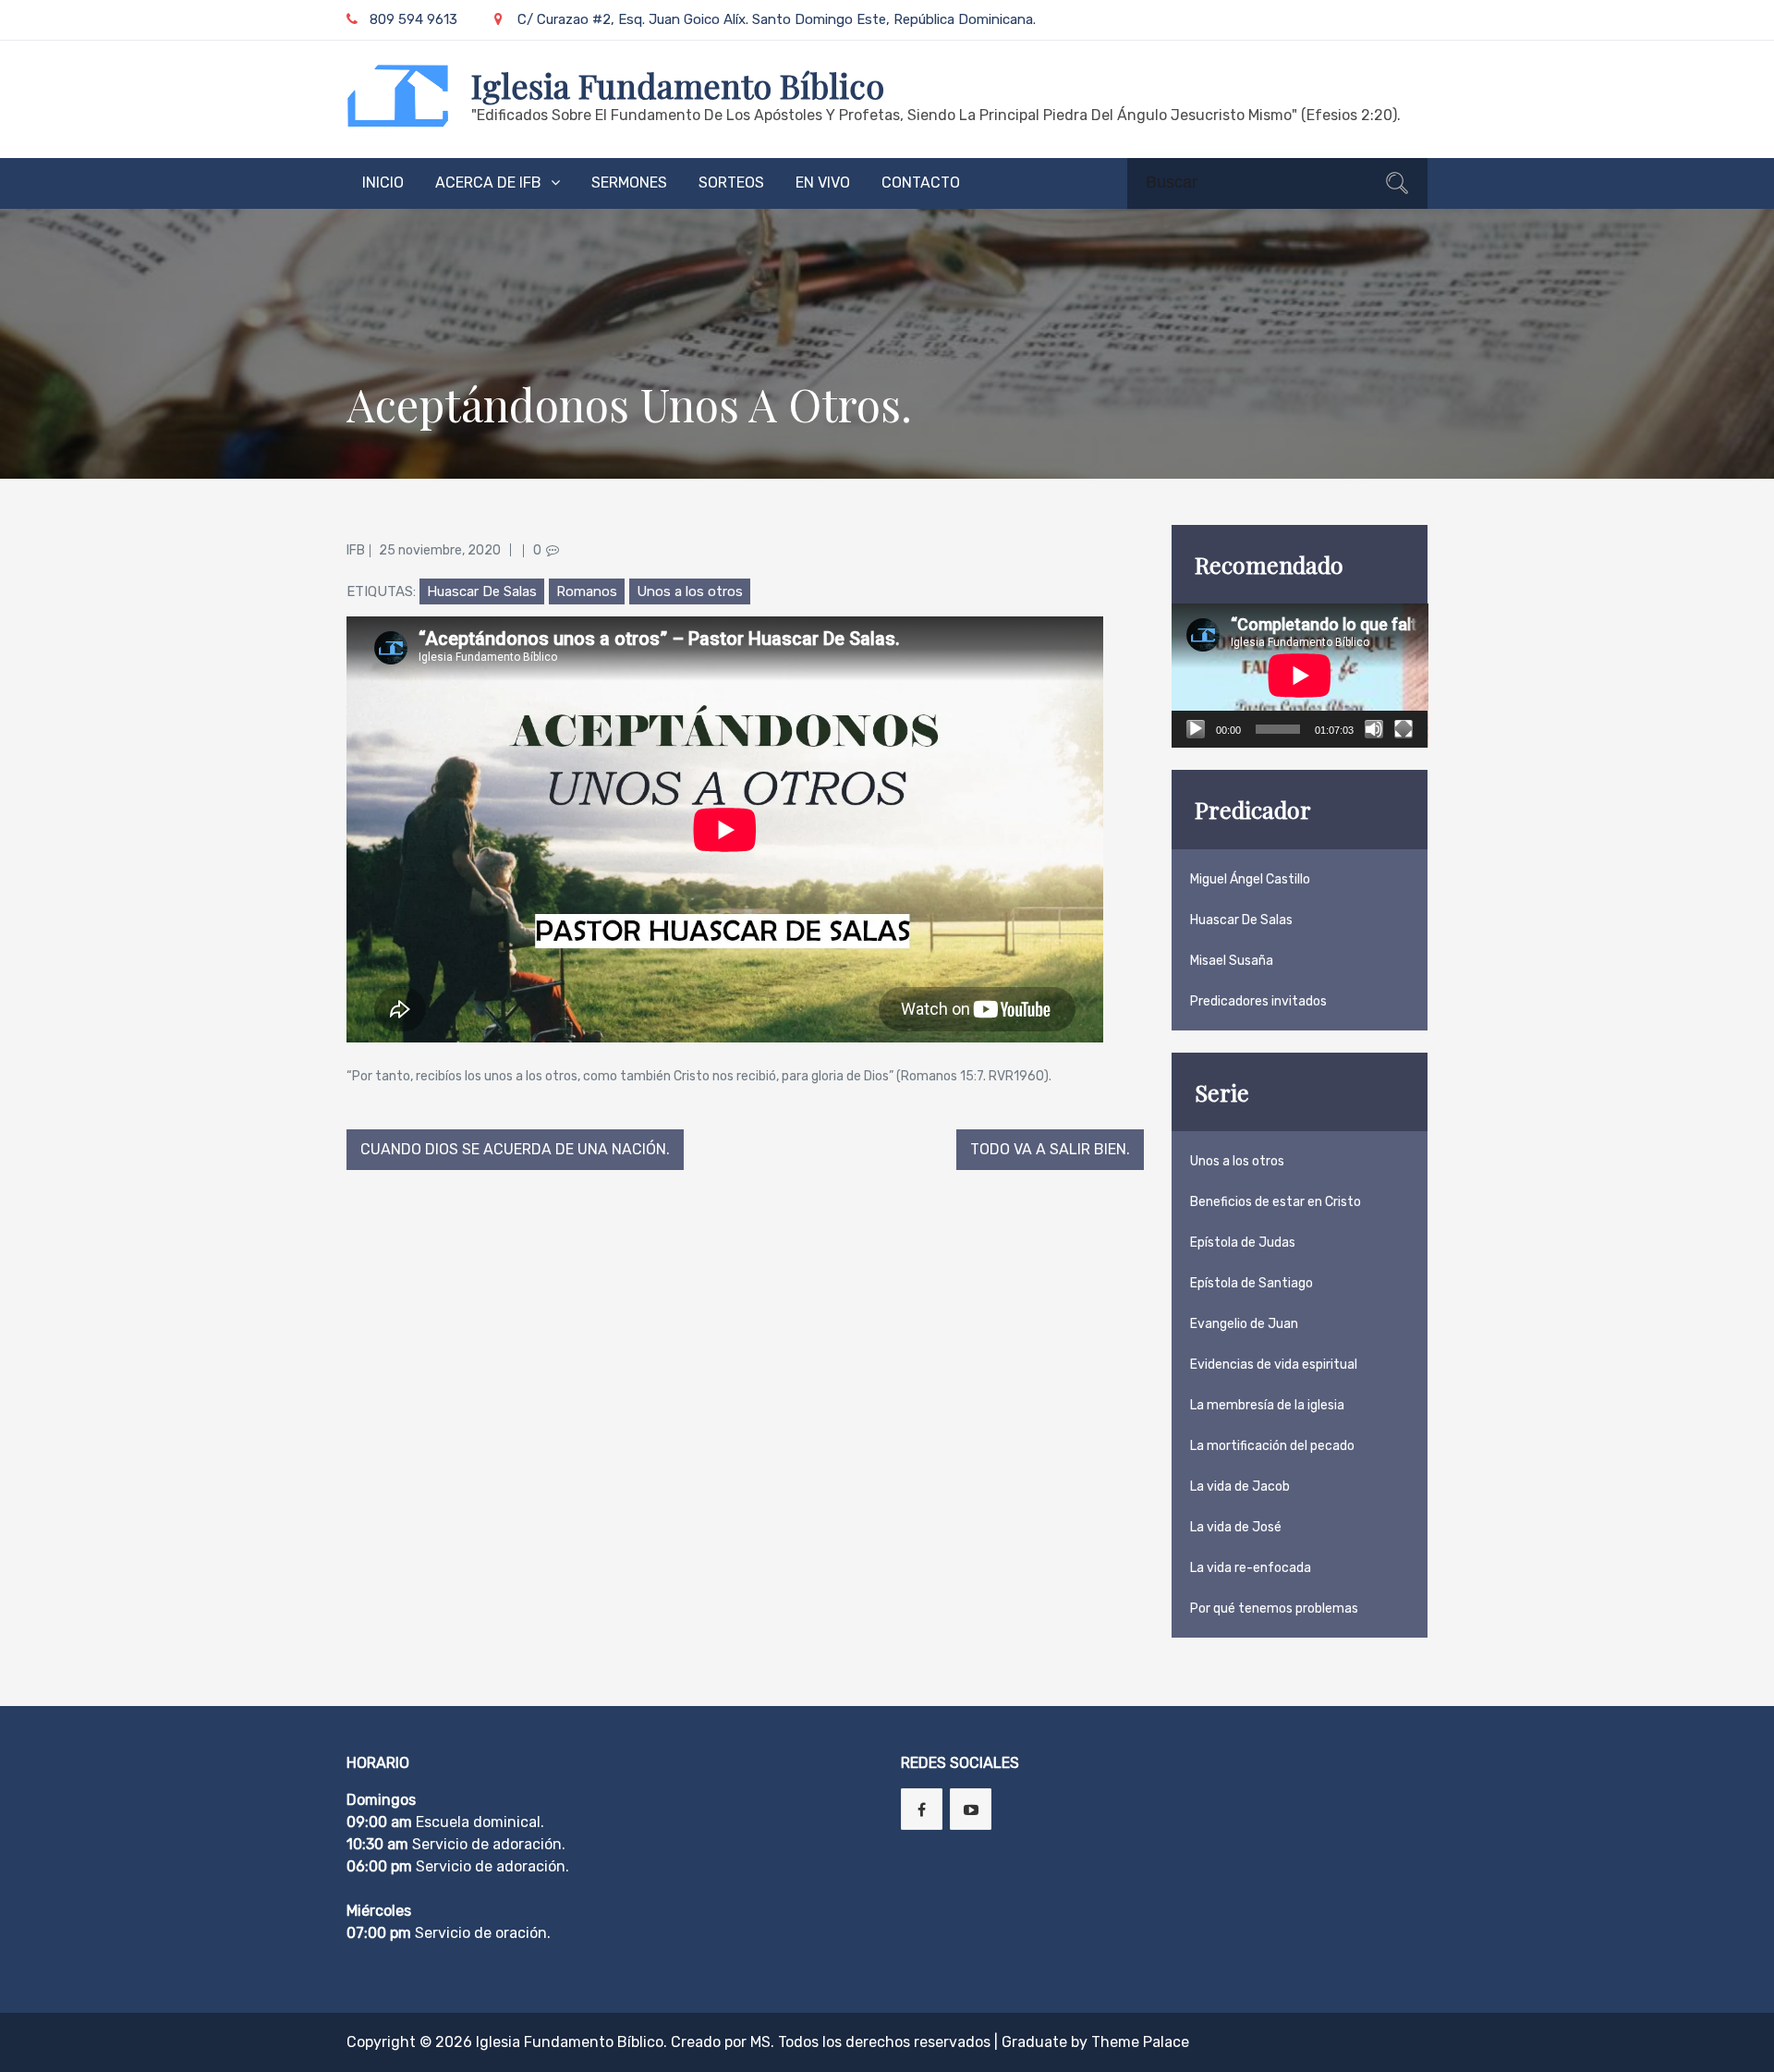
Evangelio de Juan (1244, 1324)
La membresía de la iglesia (1267, 1405)
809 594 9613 (413, 19)
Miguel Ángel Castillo (1250, 879)
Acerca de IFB (488, 183)
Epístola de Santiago (1252, 1283)
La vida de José (1236, 1527)
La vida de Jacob (1240, 1487)
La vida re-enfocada (1251, 1568)
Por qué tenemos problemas (1274, 1609)
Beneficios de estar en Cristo (1276, 1202)
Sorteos (731, 183)
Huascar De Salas (482, 591)
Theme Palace (1140, 2042)
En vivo (823, 183)
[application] (1300, 676)
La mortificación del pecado (1272, 1446)
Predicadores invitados (1258, 1001)
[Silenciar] (1374, 729)
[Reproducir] (1196, 729)
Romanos (587, 591)
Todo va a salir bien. (1050, 1149)
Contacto (921, 183)
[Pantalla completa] (1403, 729)
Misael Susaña (1232, 961)
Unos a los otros (690, 591)
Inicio (383, 183)
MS (760, 2042)
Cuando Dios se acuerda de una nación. (515, 1149)
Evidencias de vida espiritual (1274, 1365)
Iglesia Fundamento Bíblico (678, 85)
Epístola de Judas (1243, 1243)
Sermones (629, 183)
